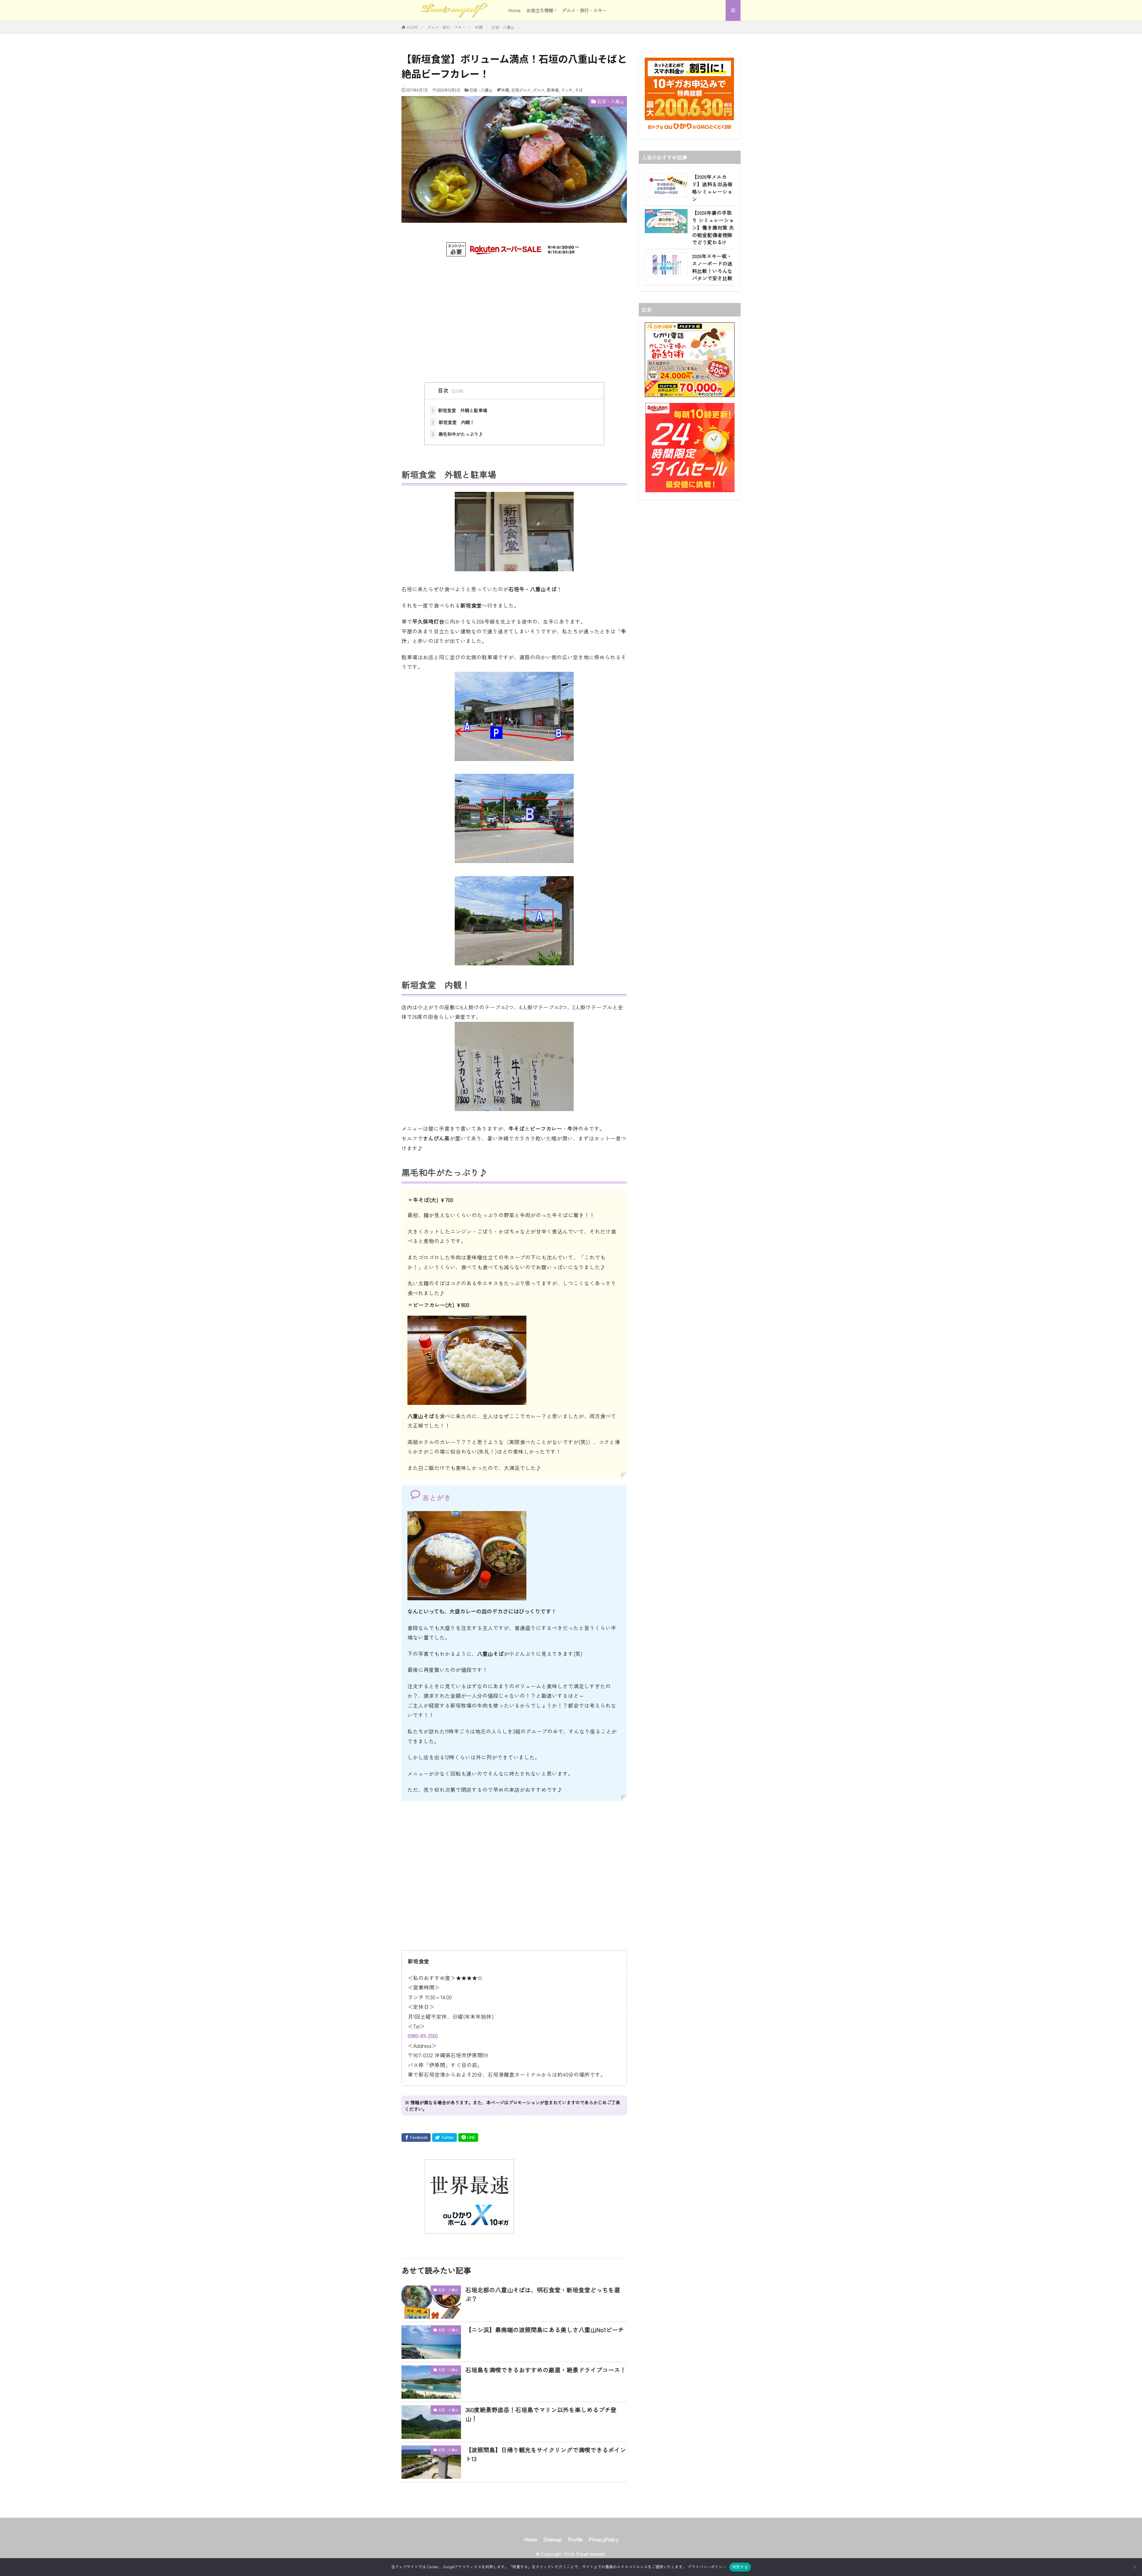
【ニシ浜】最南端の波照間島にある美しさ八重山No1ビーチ (545, 2330)
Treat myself (590, 2554)
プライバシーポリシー (707, 2567)
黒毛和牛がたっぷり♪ (457, 434)
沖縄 (479, 27)
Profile (575, 2539)
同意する (740, 2567)
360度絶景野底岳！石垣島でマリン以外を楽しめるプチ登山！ (541, 2414)
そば (579, 90)
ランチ (567, 90)
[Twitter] (444, 2137)
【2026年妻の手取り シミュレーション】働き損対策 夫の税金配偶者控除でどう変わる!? (713, 227)
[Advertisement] (514, 313)
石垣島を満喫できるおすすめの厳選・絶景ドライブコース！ (546, 2370)
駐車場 (553, 90)
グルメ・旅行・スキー (584, 10)
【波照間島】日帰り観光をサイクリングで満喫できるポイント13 (546, 2454)
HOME (412, 27)
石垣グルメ (521, 90)
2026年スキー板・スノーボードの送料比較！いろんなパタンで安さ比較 (712, 267)
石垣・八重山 (503, 27)
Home (514, 10)
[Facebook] (416, 2137)
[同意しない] (1135, 2567)
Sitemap (552, 2539)
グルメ (539, 90)
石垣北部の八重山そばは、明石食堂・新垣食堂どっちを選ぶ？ (543, 2294)
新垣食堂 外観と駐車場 (459, 410)
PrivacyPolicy (603, 2539)
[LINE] (468, 2137)
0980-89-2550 (423, 2036)
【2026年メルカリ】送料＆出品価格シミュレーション (712, 188)
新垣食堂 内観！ (453, 422)
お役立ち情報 (540, 10)
